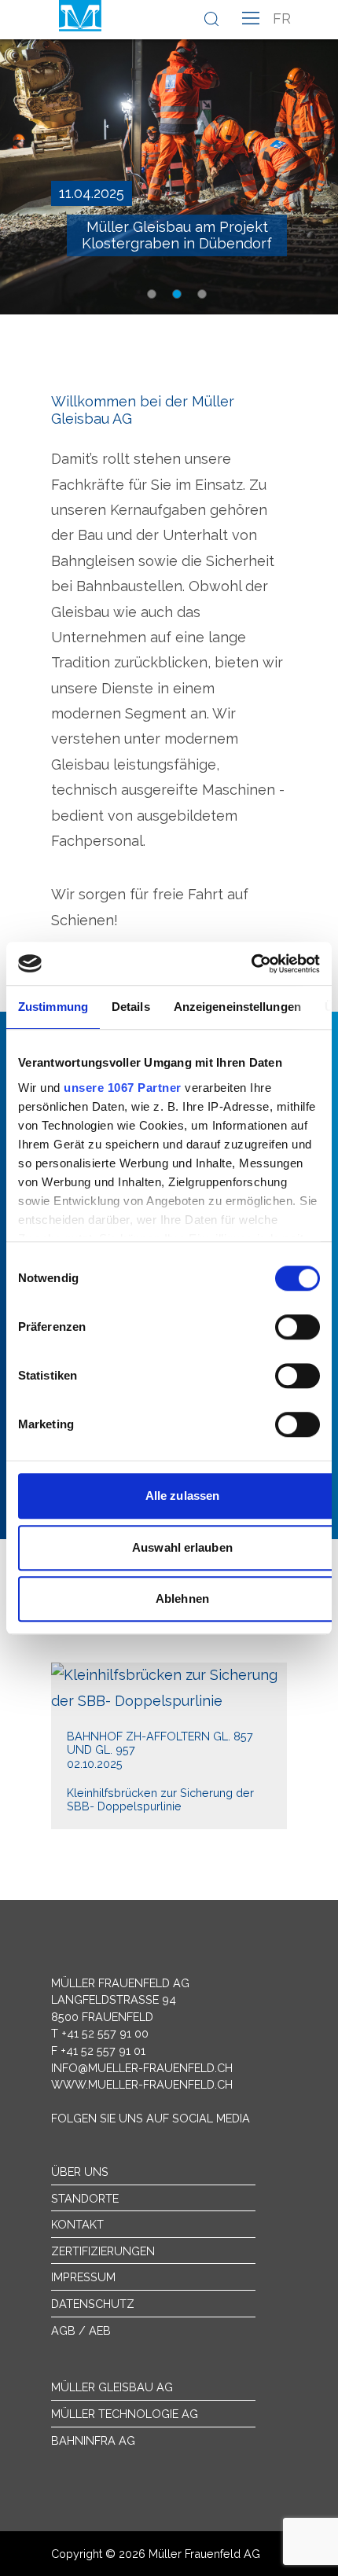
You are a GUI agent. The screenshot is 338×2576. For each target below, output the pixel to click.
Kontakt (77, 2224)
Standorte (85, 2198)
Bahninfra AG (93, 2440)
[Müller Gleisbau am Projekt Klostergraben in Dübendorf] (169, 157)
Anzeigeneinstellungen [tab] (237, 1007)
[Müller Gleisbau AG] (80, 16)
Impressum (83, 2277)
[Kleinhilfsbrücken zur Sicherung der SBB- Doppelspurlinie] (169, 1746)
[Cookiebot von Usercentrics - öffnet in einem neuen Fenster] (251, 964)
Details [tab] (131, 1007)
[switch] (298, 1327)
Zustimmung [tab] (53, 1007)
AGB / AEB (81, 2330)
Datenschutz (93, 2304)
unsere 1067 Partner (123, 1088)
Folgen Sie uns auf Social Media (151, 2118)
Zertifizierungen (103, 2251)
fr (282, 18)
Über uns (80, 2172)
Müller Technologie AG (125, 2414)
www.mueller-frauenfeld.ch (142, 2084)
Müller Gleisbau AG (112, 2387)
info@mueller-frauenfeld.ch (142, 2068)
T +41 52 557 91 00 (100, 2033)
